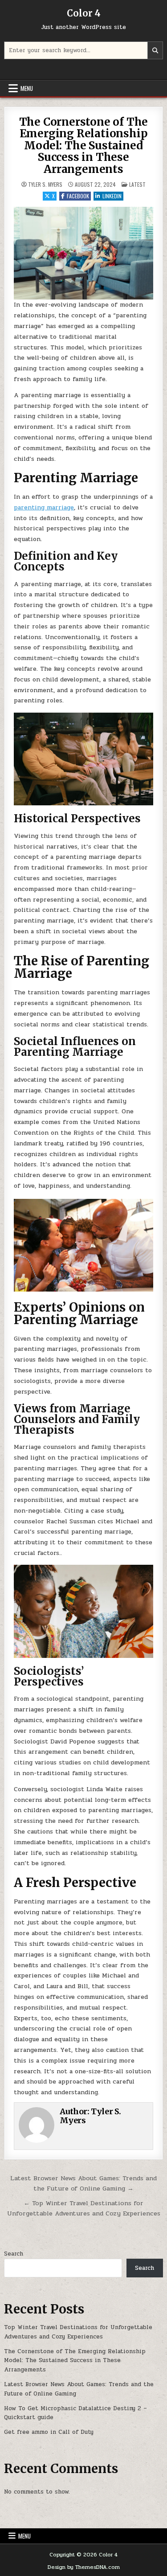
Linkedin (112, 196)
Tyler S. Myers (45, 185)
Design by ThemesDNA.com (84, 2567)
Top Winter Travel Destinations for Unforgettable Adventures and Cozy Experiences (78, 2332)
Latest (137, 184)
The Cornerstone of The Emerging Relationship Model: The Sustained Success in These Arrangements (84, 146)
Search (14, 2254)
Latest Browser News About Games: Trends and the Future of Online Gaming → (83, 2183)
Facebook (78, 196)
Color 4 (84, 13)
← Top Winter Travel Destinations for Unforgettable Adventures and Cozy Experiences (84, 2208)
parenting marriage (44, 507)
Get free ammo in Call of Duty (49, 2432)
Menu (27, 88)
